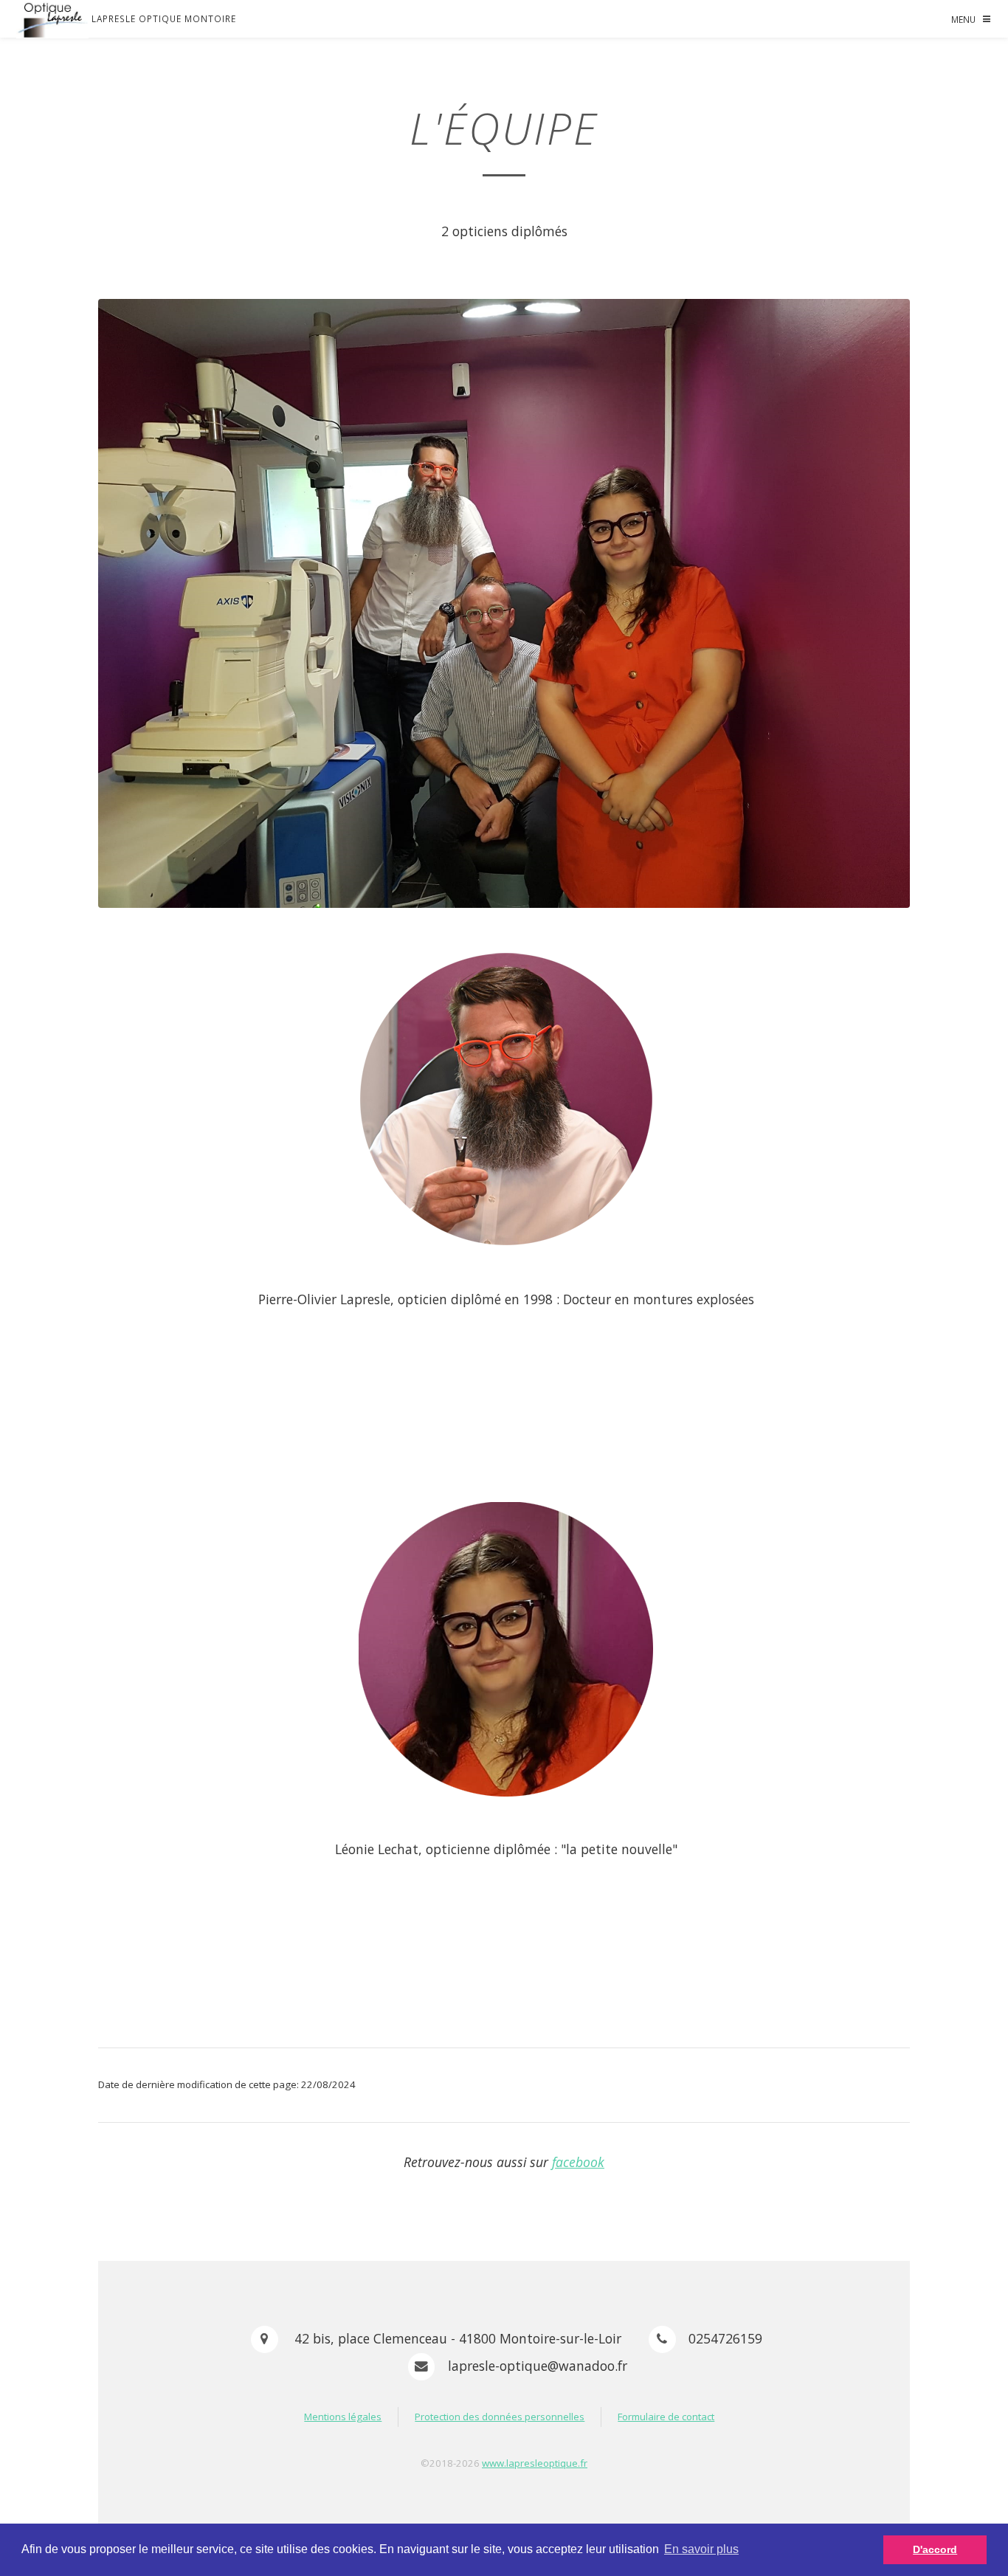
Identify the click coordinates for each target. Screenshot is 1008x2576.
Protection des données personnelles (500, 2417)
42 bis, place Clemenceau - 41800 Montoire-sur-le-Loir (456, 2338)
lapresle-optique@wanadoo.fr (538, 2366)
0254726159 (725, 2338)
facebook (578, 2162)
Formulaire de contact (666, 2417)
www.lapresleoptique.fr (535, 2463)
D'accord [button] (935, 2549)
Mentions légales (343, 2417)
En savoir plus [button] (701, 2549)
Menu (963, 19)
